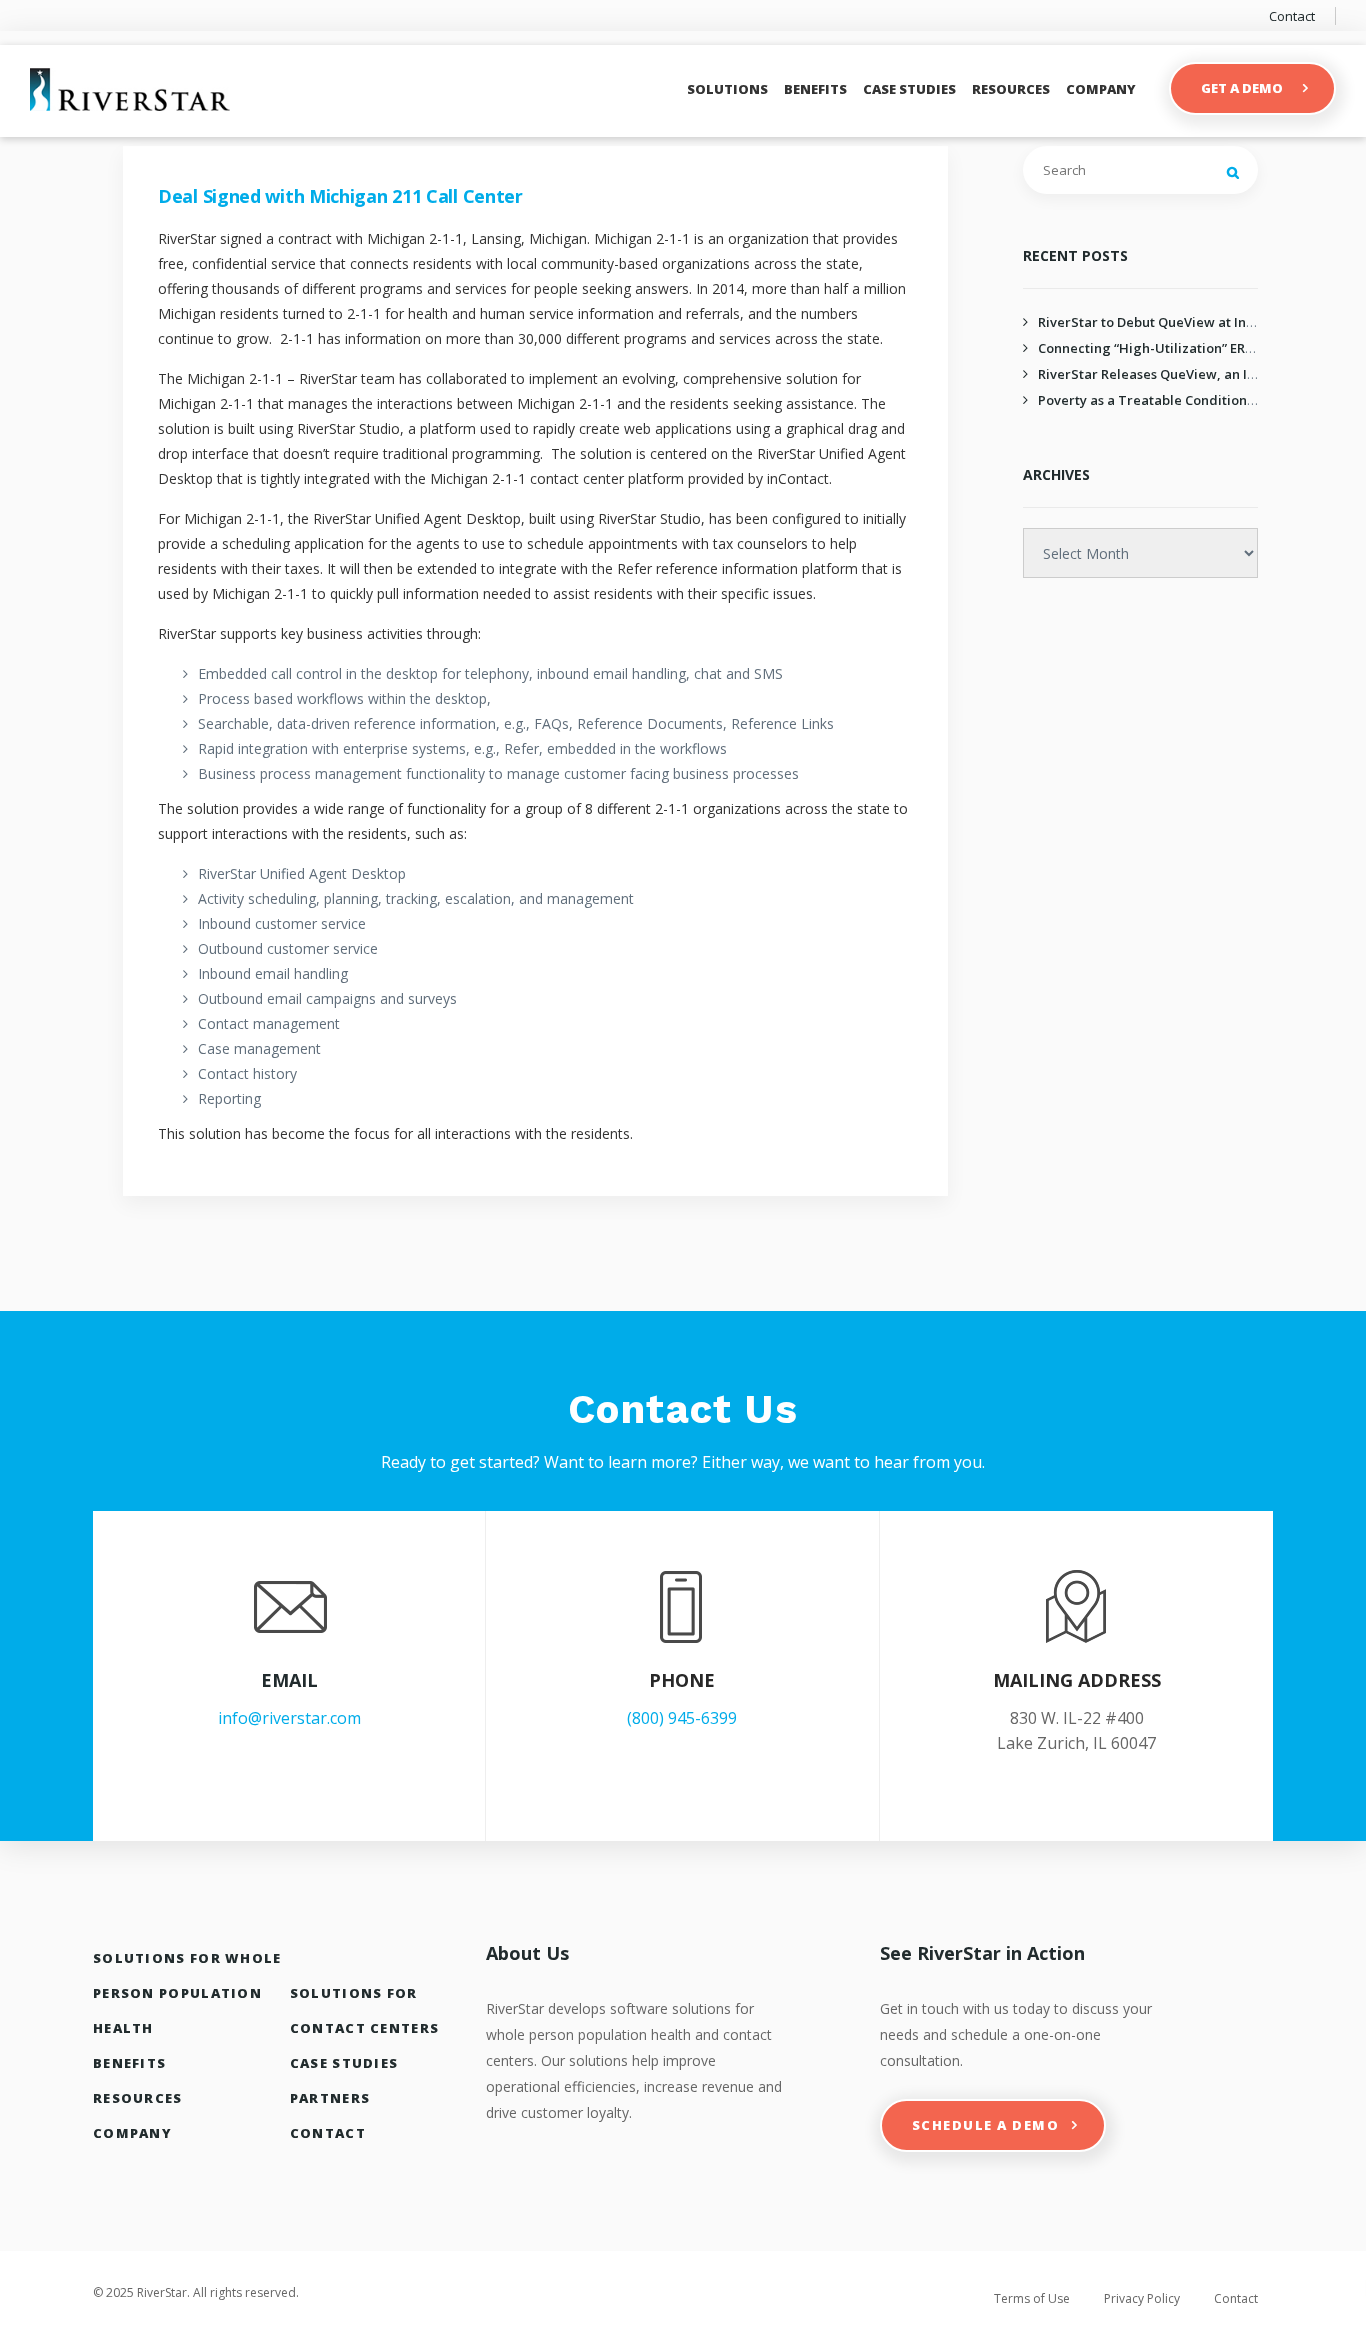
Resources (1011, 89)
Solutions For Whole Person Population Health (187, 1993)
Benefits (815, 89)
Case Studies (909, 89)
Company (1101, 89)
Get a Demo (1242, 88)
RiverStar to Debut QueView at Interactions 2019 (1190, 322)
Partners (330, 2098)
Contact (1292, 16)
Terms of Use (1032, 2298)
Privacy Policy (1142, 2298)
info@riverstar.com (289, 1718)
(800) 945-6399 (682, 1718)
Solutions (727, 89)
